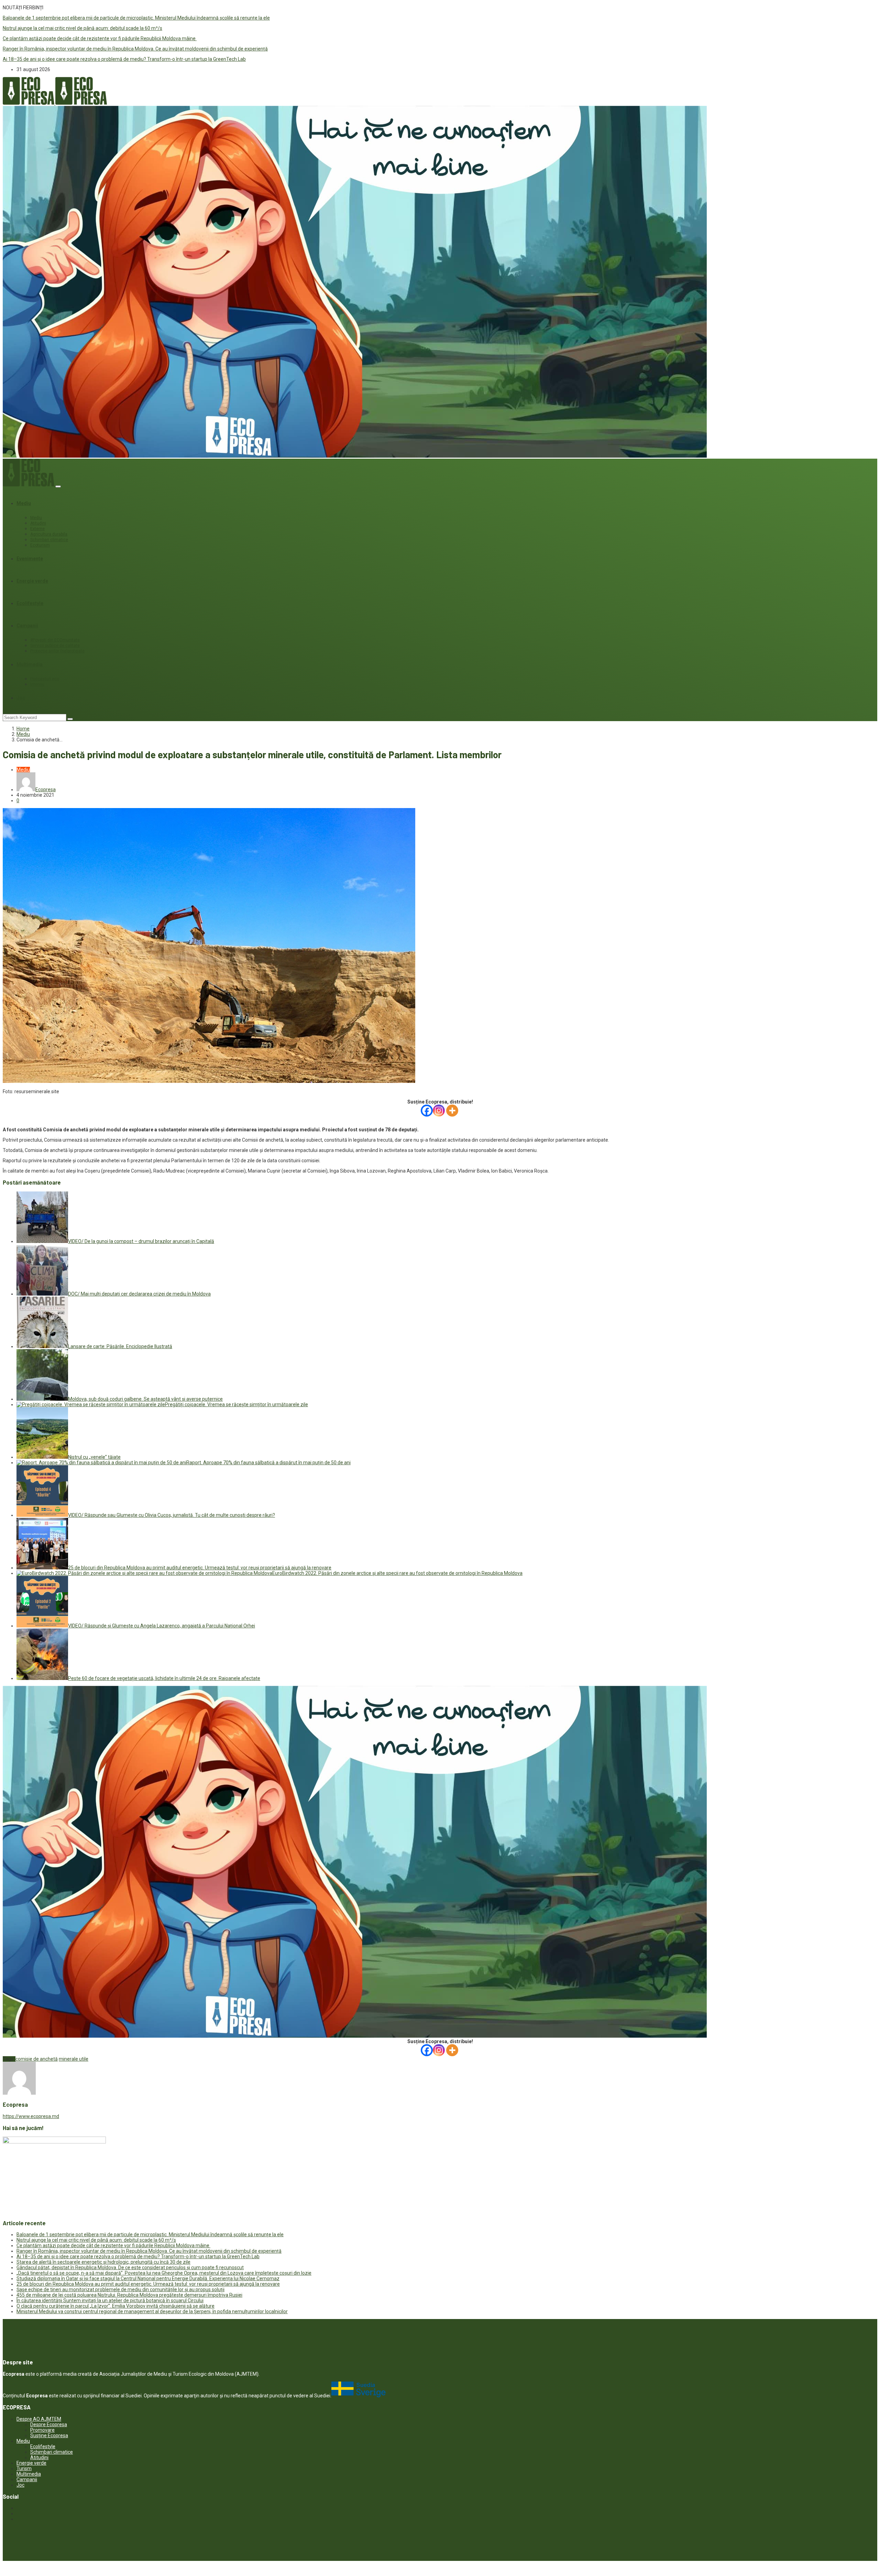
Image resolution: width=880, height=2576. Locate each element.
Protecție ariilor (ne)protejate (57, 651)
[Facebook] (427, 1111)
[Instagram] (439, 1111)
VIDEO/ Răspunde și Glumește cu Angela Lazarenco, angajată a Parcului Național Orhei (162, 1626)
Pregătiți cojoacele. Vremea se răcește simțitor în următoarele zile (236, 1404)
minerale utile (74, 2059)
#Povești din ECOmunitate (55, 640)
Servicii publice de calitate (55, 646)
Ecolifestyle (30, 603)
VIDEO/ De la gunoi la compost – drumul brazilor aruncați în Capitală (141, 1241)
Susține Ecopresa (49, 2435)
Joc (21, 698)
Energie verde (32, 581)
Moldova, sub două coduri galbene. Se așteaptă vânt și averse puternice (145, 1399)
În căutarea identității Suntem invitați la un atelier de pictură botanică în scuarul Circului (110, 2300)
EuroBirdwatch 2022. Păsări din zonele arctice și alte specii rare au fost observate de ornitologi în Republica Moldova (397, 1573)
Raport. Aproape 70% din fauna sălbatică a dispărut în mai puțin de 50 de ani (268, 1463)
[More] (452, 1111)
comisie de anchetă (37, 2059)
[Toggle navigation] (58, 486)
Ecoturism (40, 545)
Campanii (27, 626)
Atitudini (38, 523)
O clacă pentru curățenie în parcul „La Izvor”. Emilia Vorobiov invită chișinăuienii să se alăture (115, 2306)
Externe (37, 529)
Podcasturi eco (45, 679)
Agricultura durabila (49, 534)
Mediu (24, 503)
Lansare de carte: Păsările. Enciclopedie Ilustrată (120, 1346)
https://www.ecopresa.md (31, 2116)
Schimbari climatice (49, 540)
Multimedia (30, 664)
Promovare (42, 2430)
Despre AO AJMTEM (39, 2419)
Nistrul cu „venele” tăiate (94, 1457)
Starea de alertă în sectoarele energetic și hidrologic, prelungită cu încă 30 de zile (103, 2262)
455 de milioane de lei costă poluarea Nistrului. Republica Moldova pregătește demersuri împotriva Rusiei (129, 2295)
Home (23, 729)
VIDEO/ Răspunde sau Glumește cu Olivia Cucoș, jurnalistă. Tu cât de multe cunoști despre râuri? (172, 1515)
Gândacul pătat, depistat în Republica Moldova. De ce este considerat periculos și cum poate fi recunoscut (130, 2267)
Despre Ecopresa (49, 2424)
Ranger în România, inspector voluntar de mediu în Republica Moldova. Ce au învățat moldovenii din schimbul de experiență (135, 49)
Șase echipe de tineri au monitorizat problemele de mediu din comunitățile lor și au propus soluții (120, 2289)
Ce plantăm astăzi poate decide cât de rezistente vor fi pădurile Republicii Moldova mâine (100, 38)
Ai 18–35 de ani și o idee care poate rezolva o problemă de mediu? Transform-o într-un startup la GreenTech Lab (124, 59)
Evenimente (30, 559)
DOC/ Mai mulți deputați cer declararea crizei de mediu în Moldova (139, 1294)
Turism (24, 2468)
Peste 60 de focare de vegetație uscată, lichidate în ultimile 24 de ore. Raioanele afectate (164, 1678)
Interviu (37, 684)
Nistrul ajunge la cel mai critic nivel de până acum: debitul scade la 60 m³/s (82, 28)
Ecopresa (46, 789)
